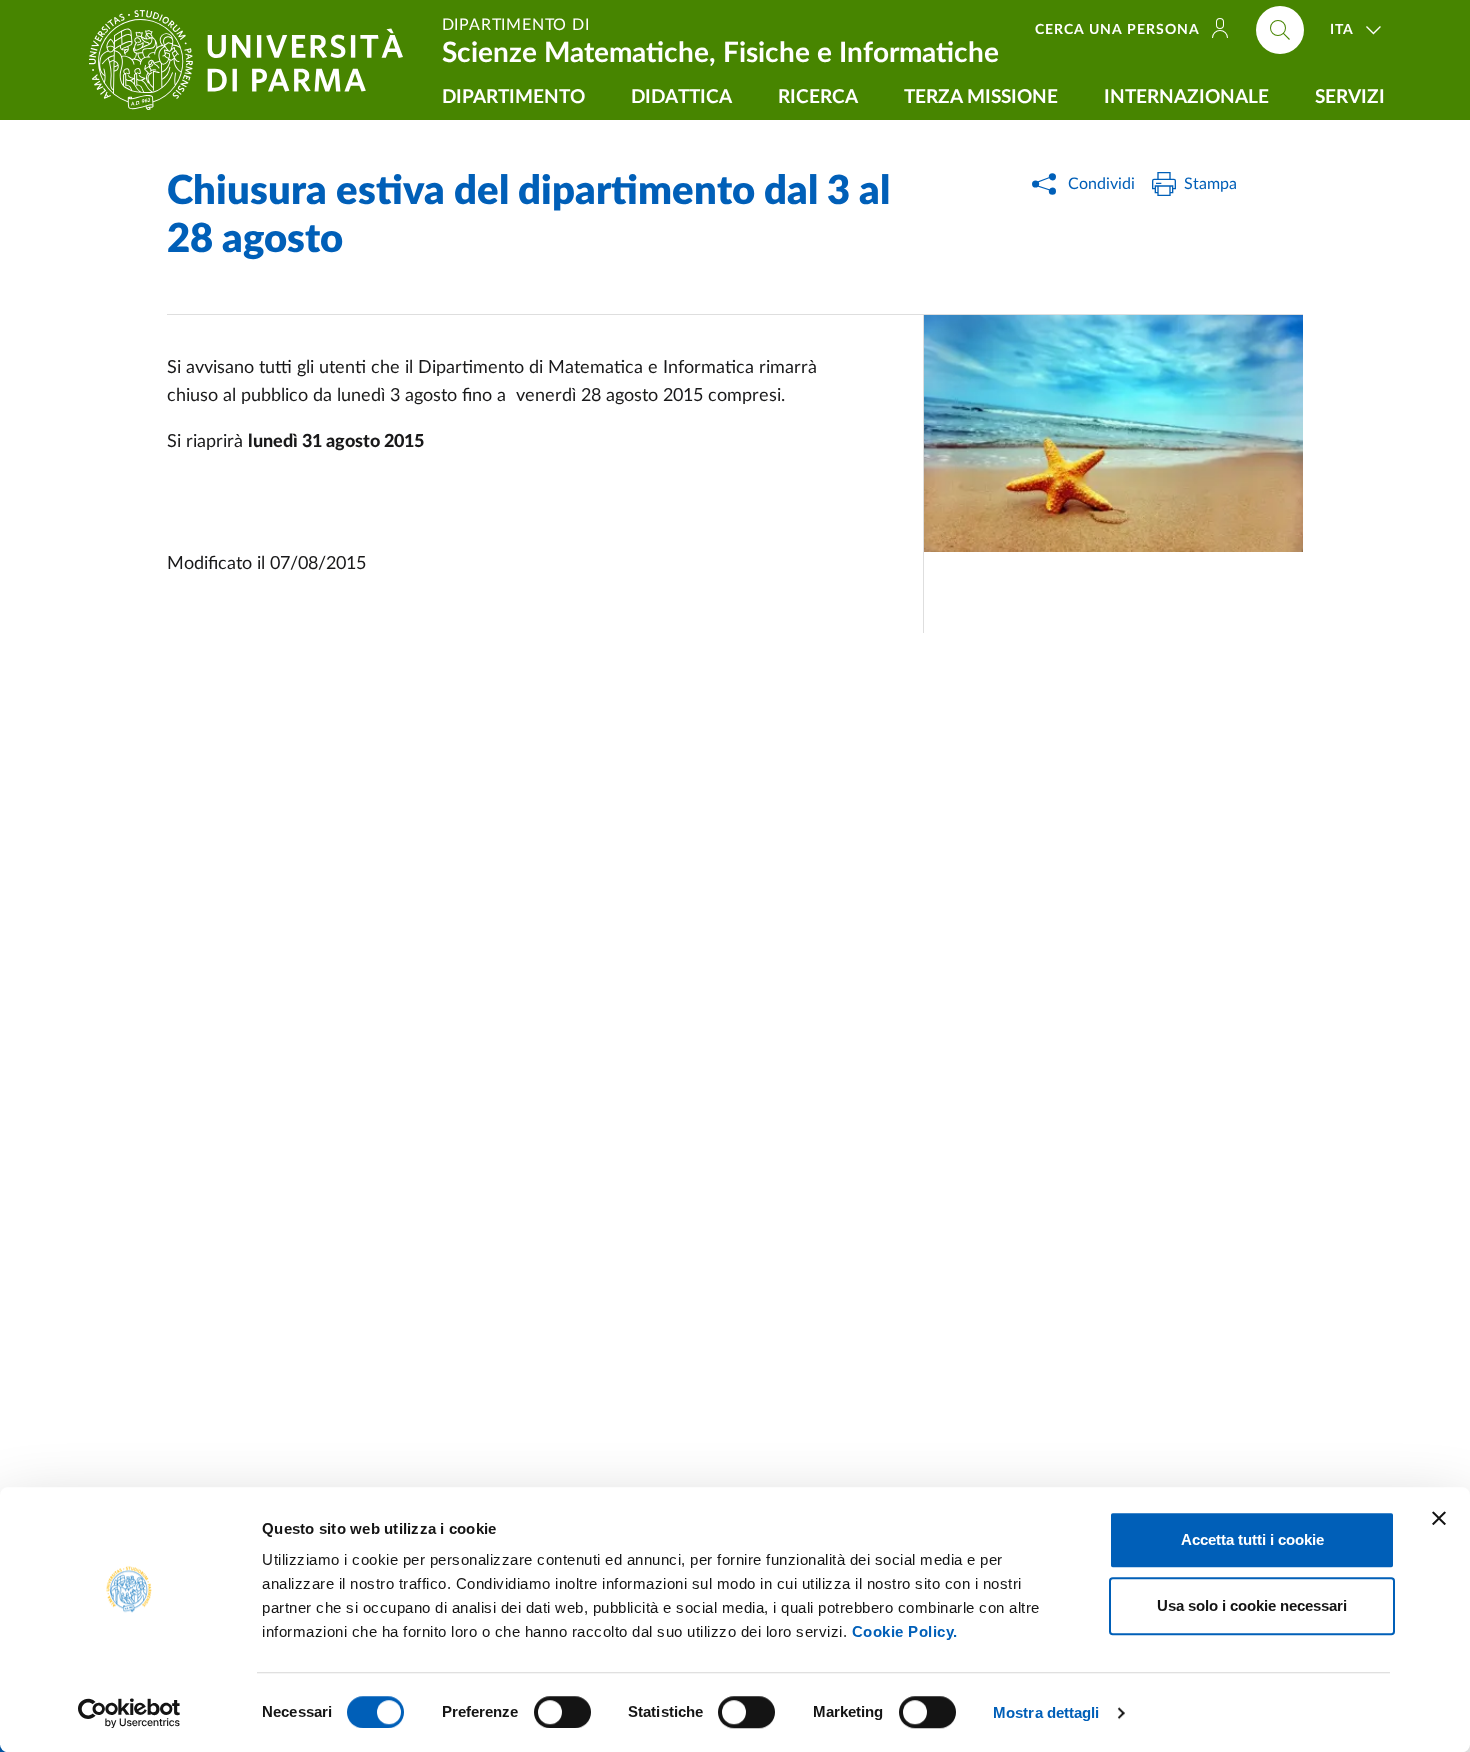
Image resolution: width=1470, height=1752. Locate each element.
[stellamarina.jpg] (1113, 433)
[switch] (562, 1712)
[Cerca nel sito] (1280, 30)
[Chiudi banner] (1439, 1518)
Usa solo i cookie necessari (1252, 1605)
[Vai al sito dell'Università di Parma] (254, 60)
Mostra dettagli (1046, 1712)
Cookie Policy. (905, 1631)
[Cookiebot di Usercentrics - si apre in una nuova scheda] (129, 1713)
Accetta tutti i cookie (1252, 1539)
